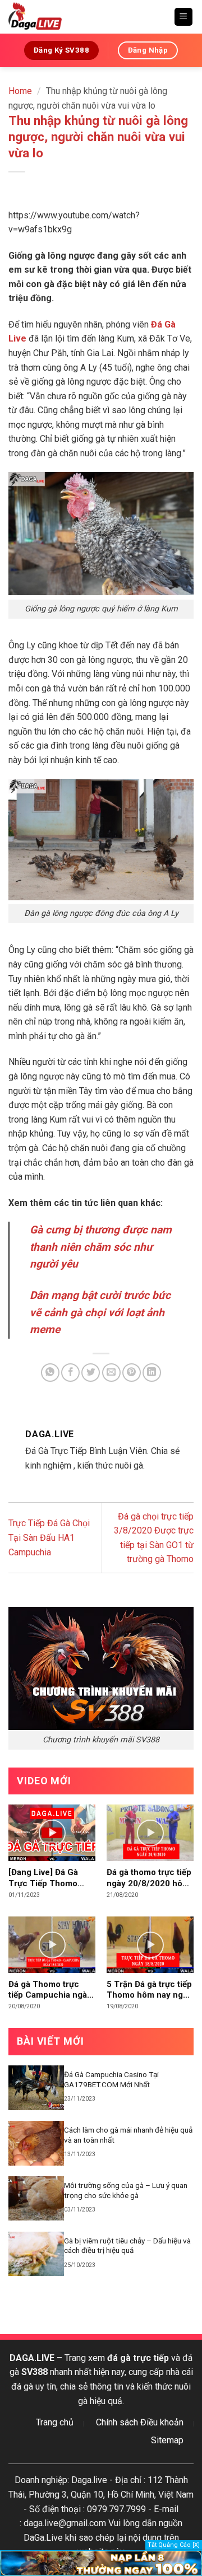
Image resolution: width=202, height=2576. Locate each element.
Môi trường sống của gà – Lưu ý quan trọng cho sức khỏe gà (126, 2190)
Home (20, 91)
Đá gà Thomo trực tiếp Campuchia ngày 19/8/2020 (50, 1990)
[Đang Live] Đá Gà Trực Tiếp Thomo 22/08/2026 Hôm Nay (51, 1878)
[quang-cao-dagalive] (101, 2562)
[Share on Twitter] (91, 1373)
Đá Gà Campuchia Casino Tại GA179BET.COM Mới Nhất (111, 2079)
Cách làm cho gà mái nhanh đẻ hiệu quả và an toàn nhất (128, 2135)
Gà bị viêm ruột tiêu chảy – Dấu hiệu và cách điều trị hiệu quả (127, 2246)
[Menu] (184, 17)
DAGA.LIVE (32, 2358)
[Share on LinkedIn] (152, 1373)
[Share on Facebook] (70, 1373)
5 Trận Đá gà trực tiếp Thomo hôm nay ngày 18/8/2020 (149, 1990)
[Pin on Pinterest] (132, 1373)
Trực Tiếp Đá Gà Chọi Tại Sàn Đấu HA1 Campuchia (49, 1537)
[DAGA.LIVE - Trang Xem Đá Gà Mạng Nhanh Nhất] (87, 17)
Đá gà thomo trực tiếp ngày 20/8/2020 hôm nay (149, 1878)
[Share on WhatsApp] (50, 1373)
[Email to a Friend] (111, 1373)
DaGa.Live (43, 2538)
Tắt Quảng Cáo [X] (174, 2545)
